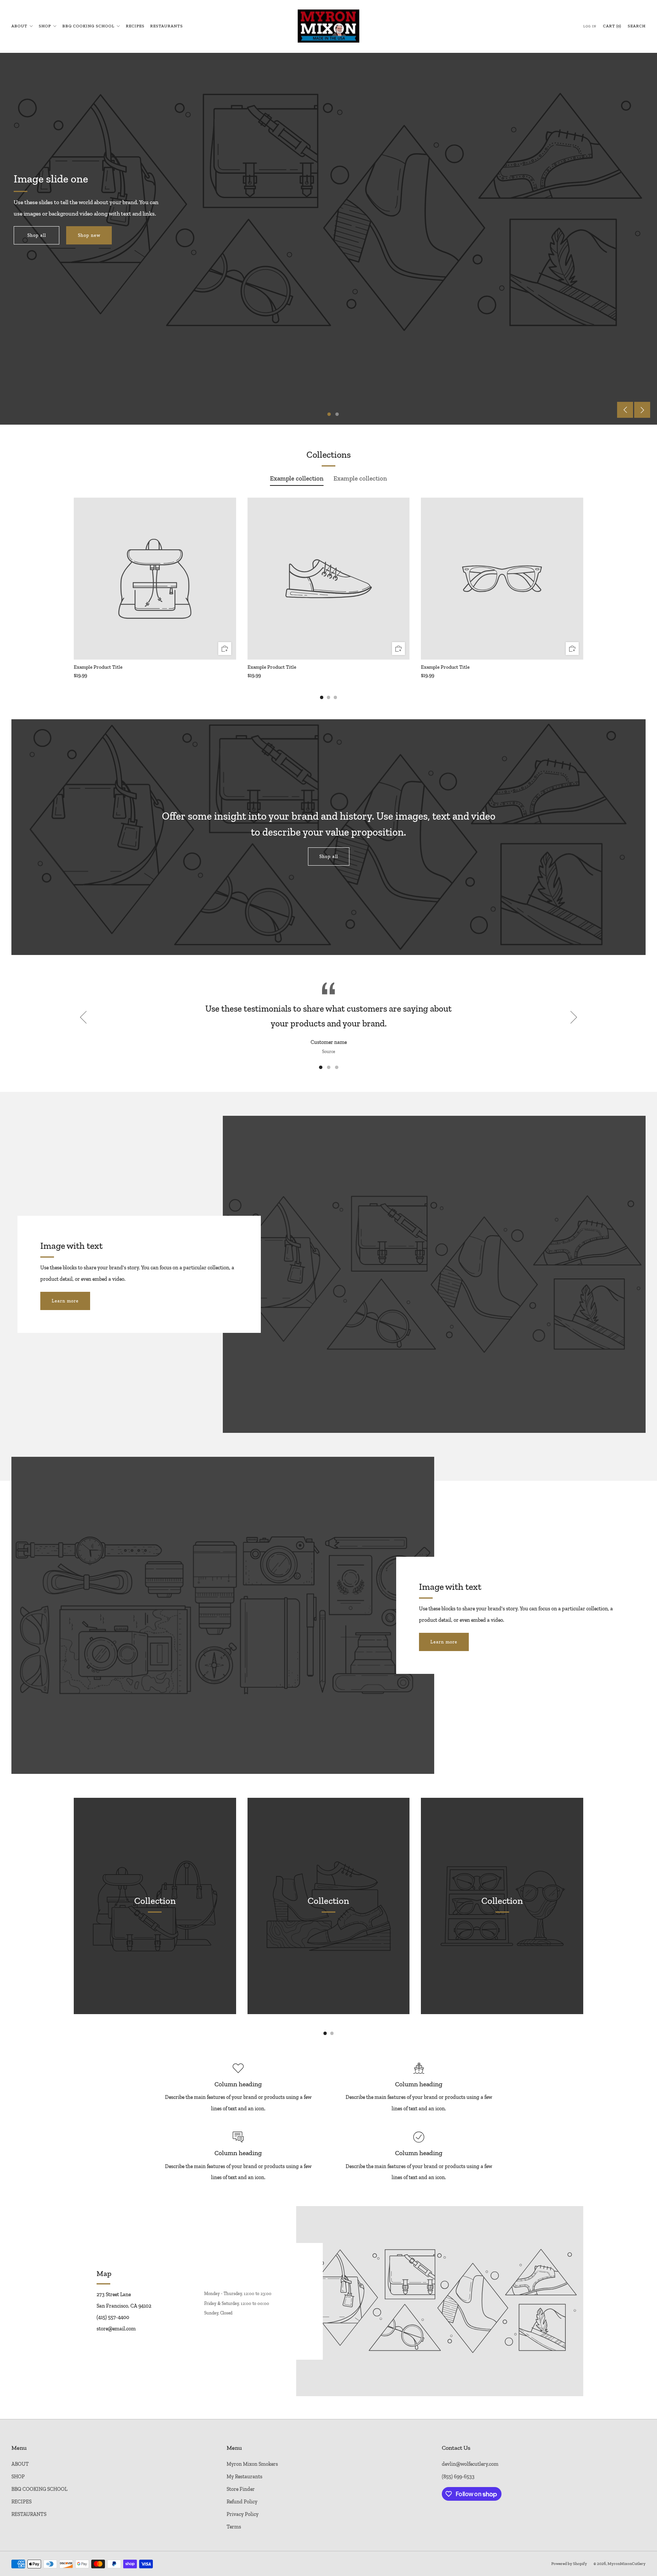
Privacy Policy (243, 2514)
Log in (590, 26)
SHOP (18, 2476)
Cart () (612, 26)
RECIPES (21, 2501)
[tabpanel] (328, 588)
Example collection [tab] (297, 478)
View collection (155, 1936)
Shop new (89, 235)
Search (637, 26)
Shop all (37, 235)
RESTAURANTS (29, 2514)
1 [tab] (329, 414)
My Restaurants (244, 2476)
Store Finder (241, 2489)
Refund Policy (242, 2501)
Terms (234, 2527)
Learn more (65, 1301)
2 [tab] (337, 414)
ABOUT (20, 2464)
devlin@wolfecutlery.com (470, 2464)
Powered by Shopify (569, 2564)
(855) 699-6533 (458, 2476)
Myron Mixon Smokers (252, 2464)
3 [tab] (337, 1067)
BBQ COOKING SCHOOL (39, 2489)
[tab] (322, 697)
